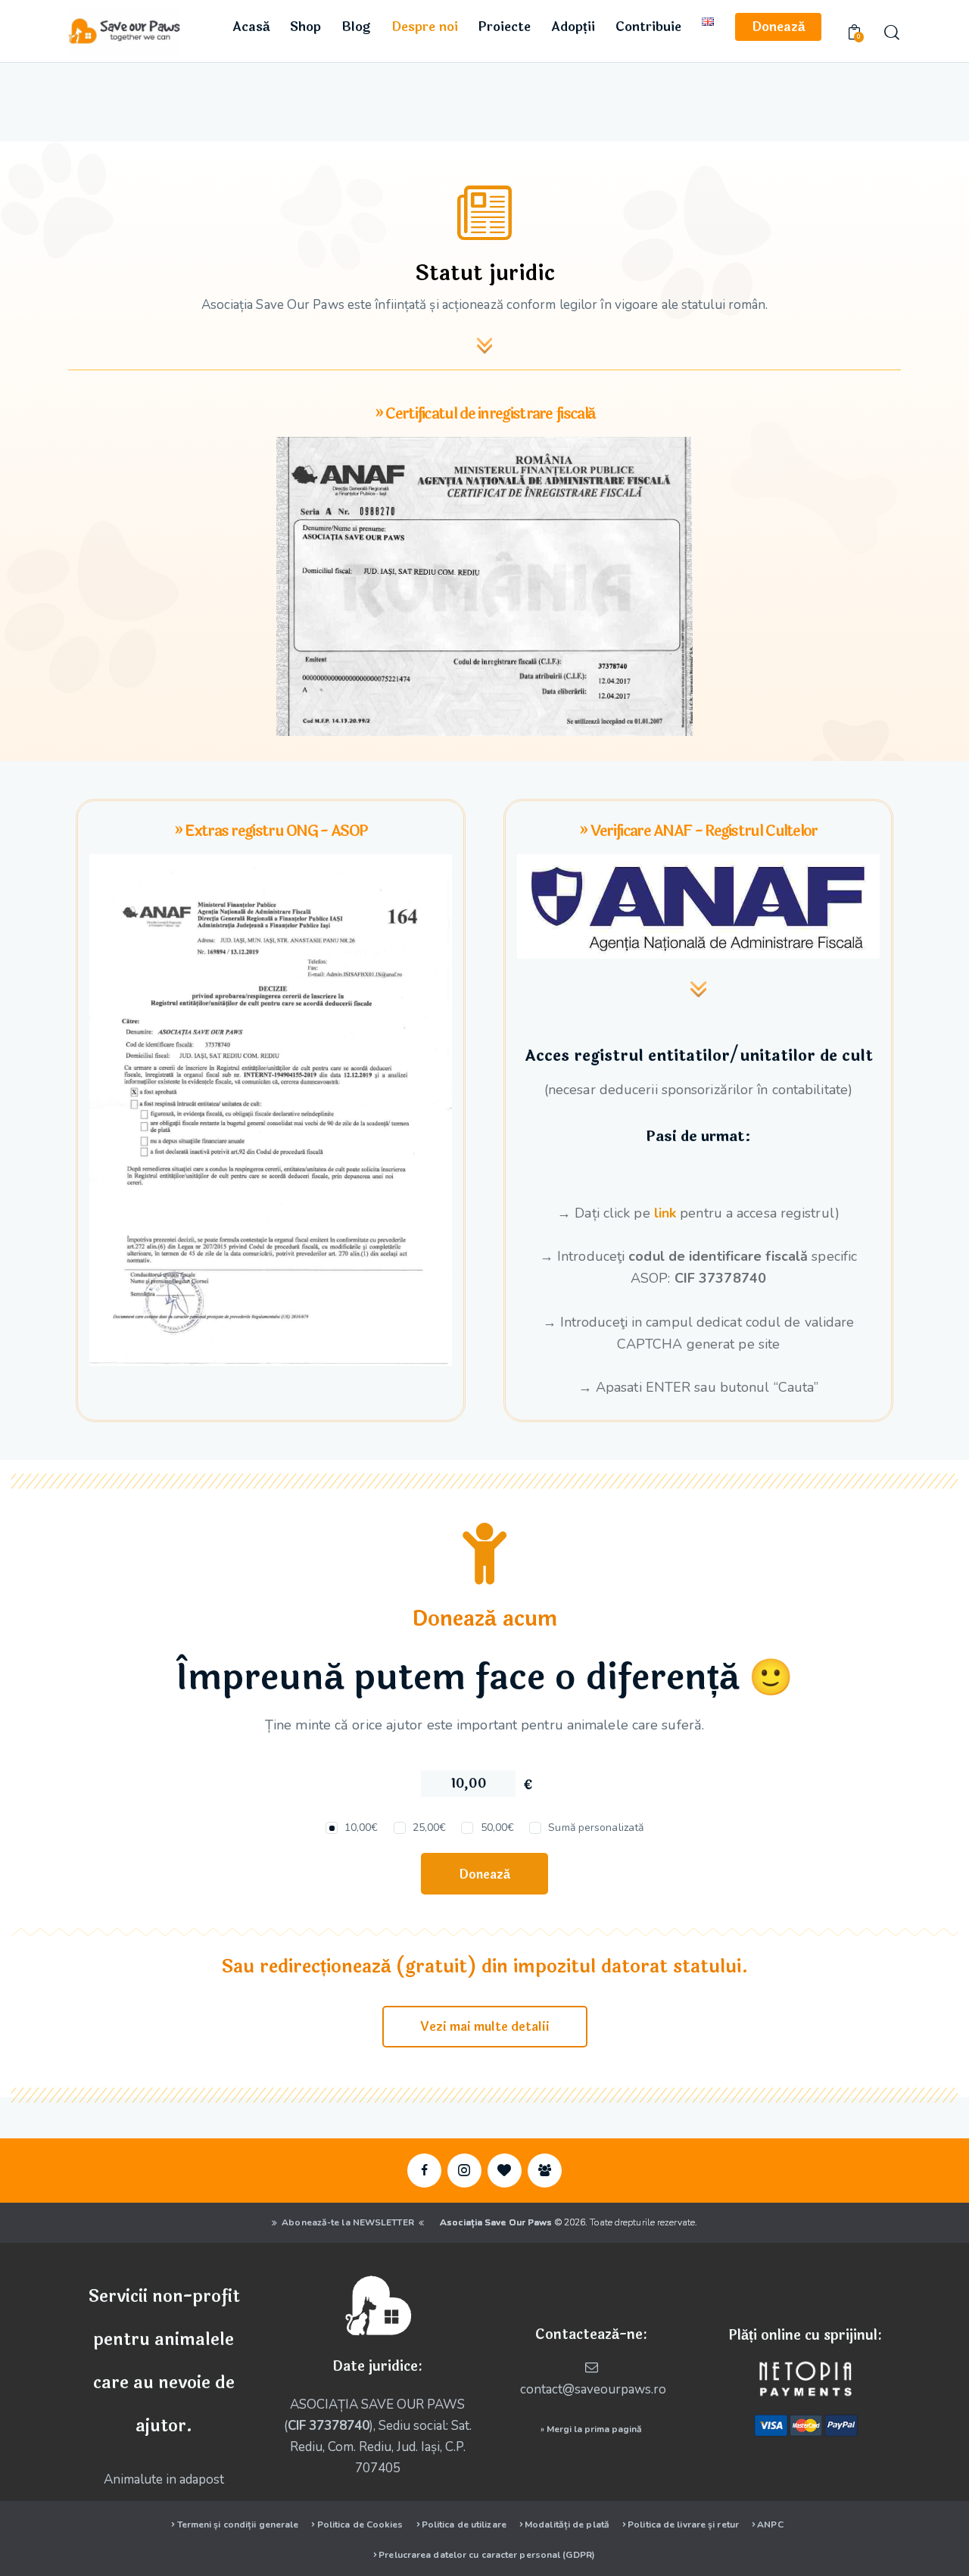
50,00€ (497, 1828)
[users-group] (545, 2171)
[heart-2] (505, 2171)
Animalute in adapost (164, 2479)
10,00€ (361, 1828)
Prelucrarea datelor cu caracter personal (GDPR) (487, 2555)
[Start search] (891, 33)
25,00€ (430, 1828)
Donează (484, 1874)
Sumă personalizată (596, 1828)
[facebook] (424, 2171)
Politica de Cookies (360, 2525)
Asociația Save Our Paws (496, 2222)
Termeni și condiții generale (238, 2525)
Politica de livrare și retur (683, 2525)
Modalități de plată (567, 2525)
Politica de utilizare (464, 2525)
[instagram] (464, 2171)
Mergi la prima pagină (594, 2429)
